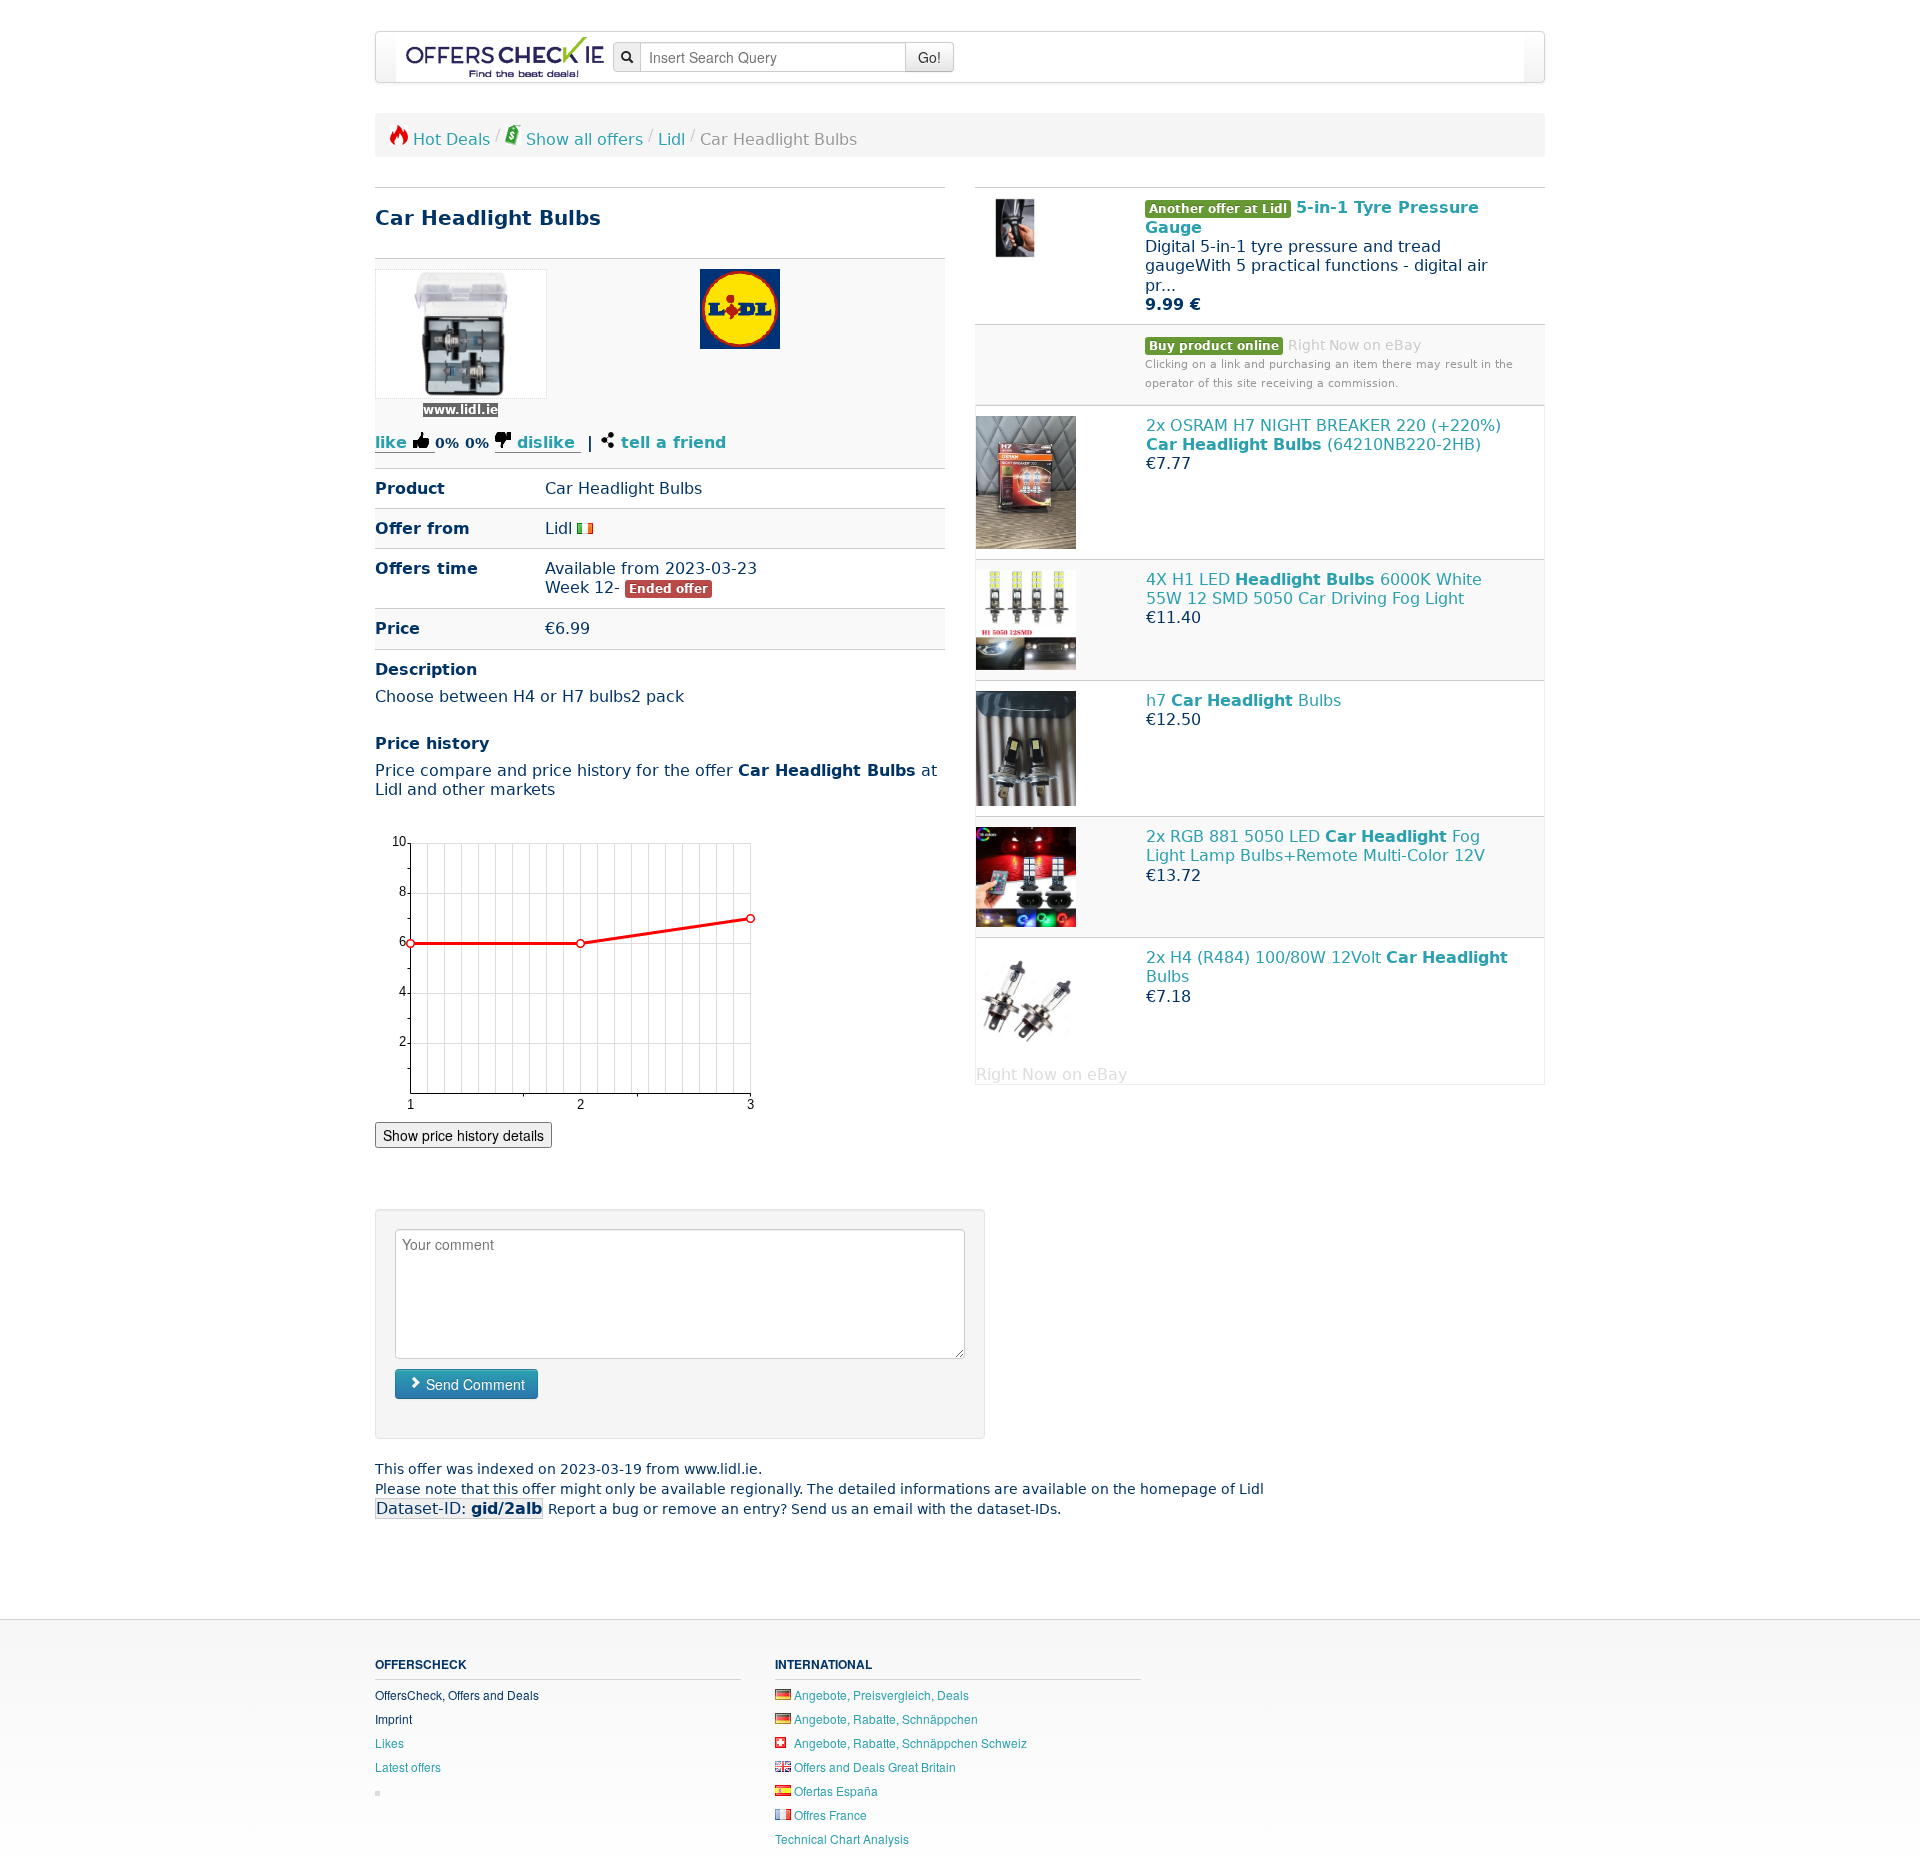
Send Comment (473, 1384)
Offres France (829, 1814)
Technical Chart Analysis (842, 1838)
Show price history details (463, 1135)
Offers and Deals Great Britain (873, 1766)
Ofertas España (834, 1790)
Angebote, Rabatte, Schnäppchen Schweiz (909, 1742)
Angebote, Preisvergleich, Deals (880, 1694)
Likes (389, 1742)
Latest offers (408, 1766)
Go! (929, 57)
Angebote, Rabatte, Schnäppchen (884, 1718)
